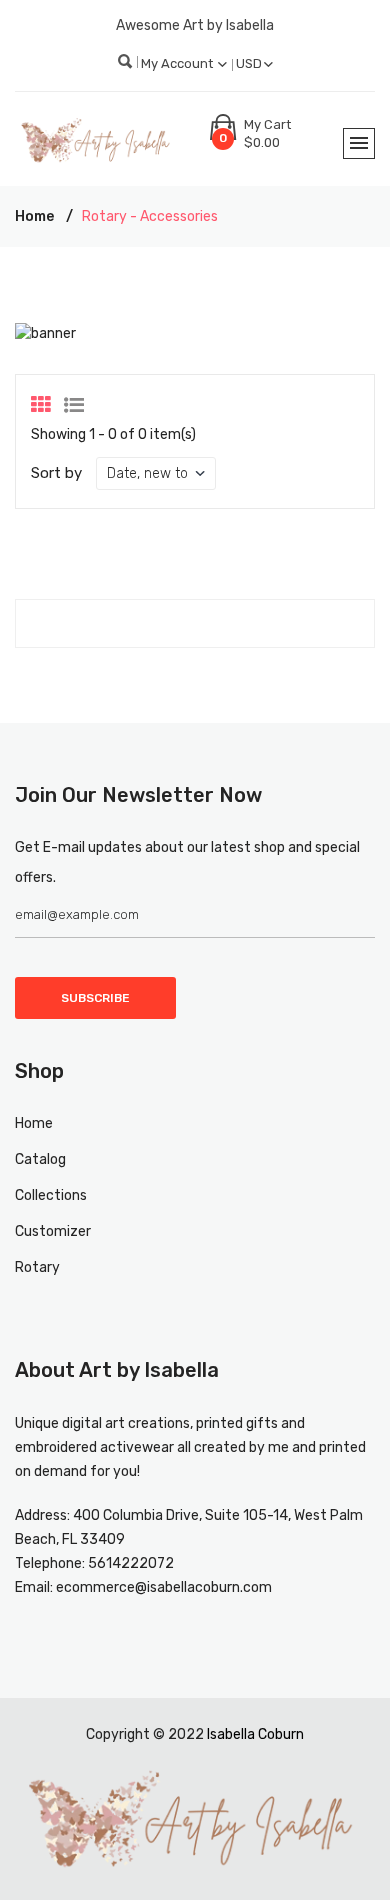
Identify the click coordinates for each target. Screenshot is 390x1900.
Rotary (37, 1267)
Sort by (56, 473)
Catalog (40, 1159)
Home (34, 216)
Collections (51, 1195)
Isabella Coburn (255, 1734)
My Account (178, 63)
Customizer (53, 1231)
